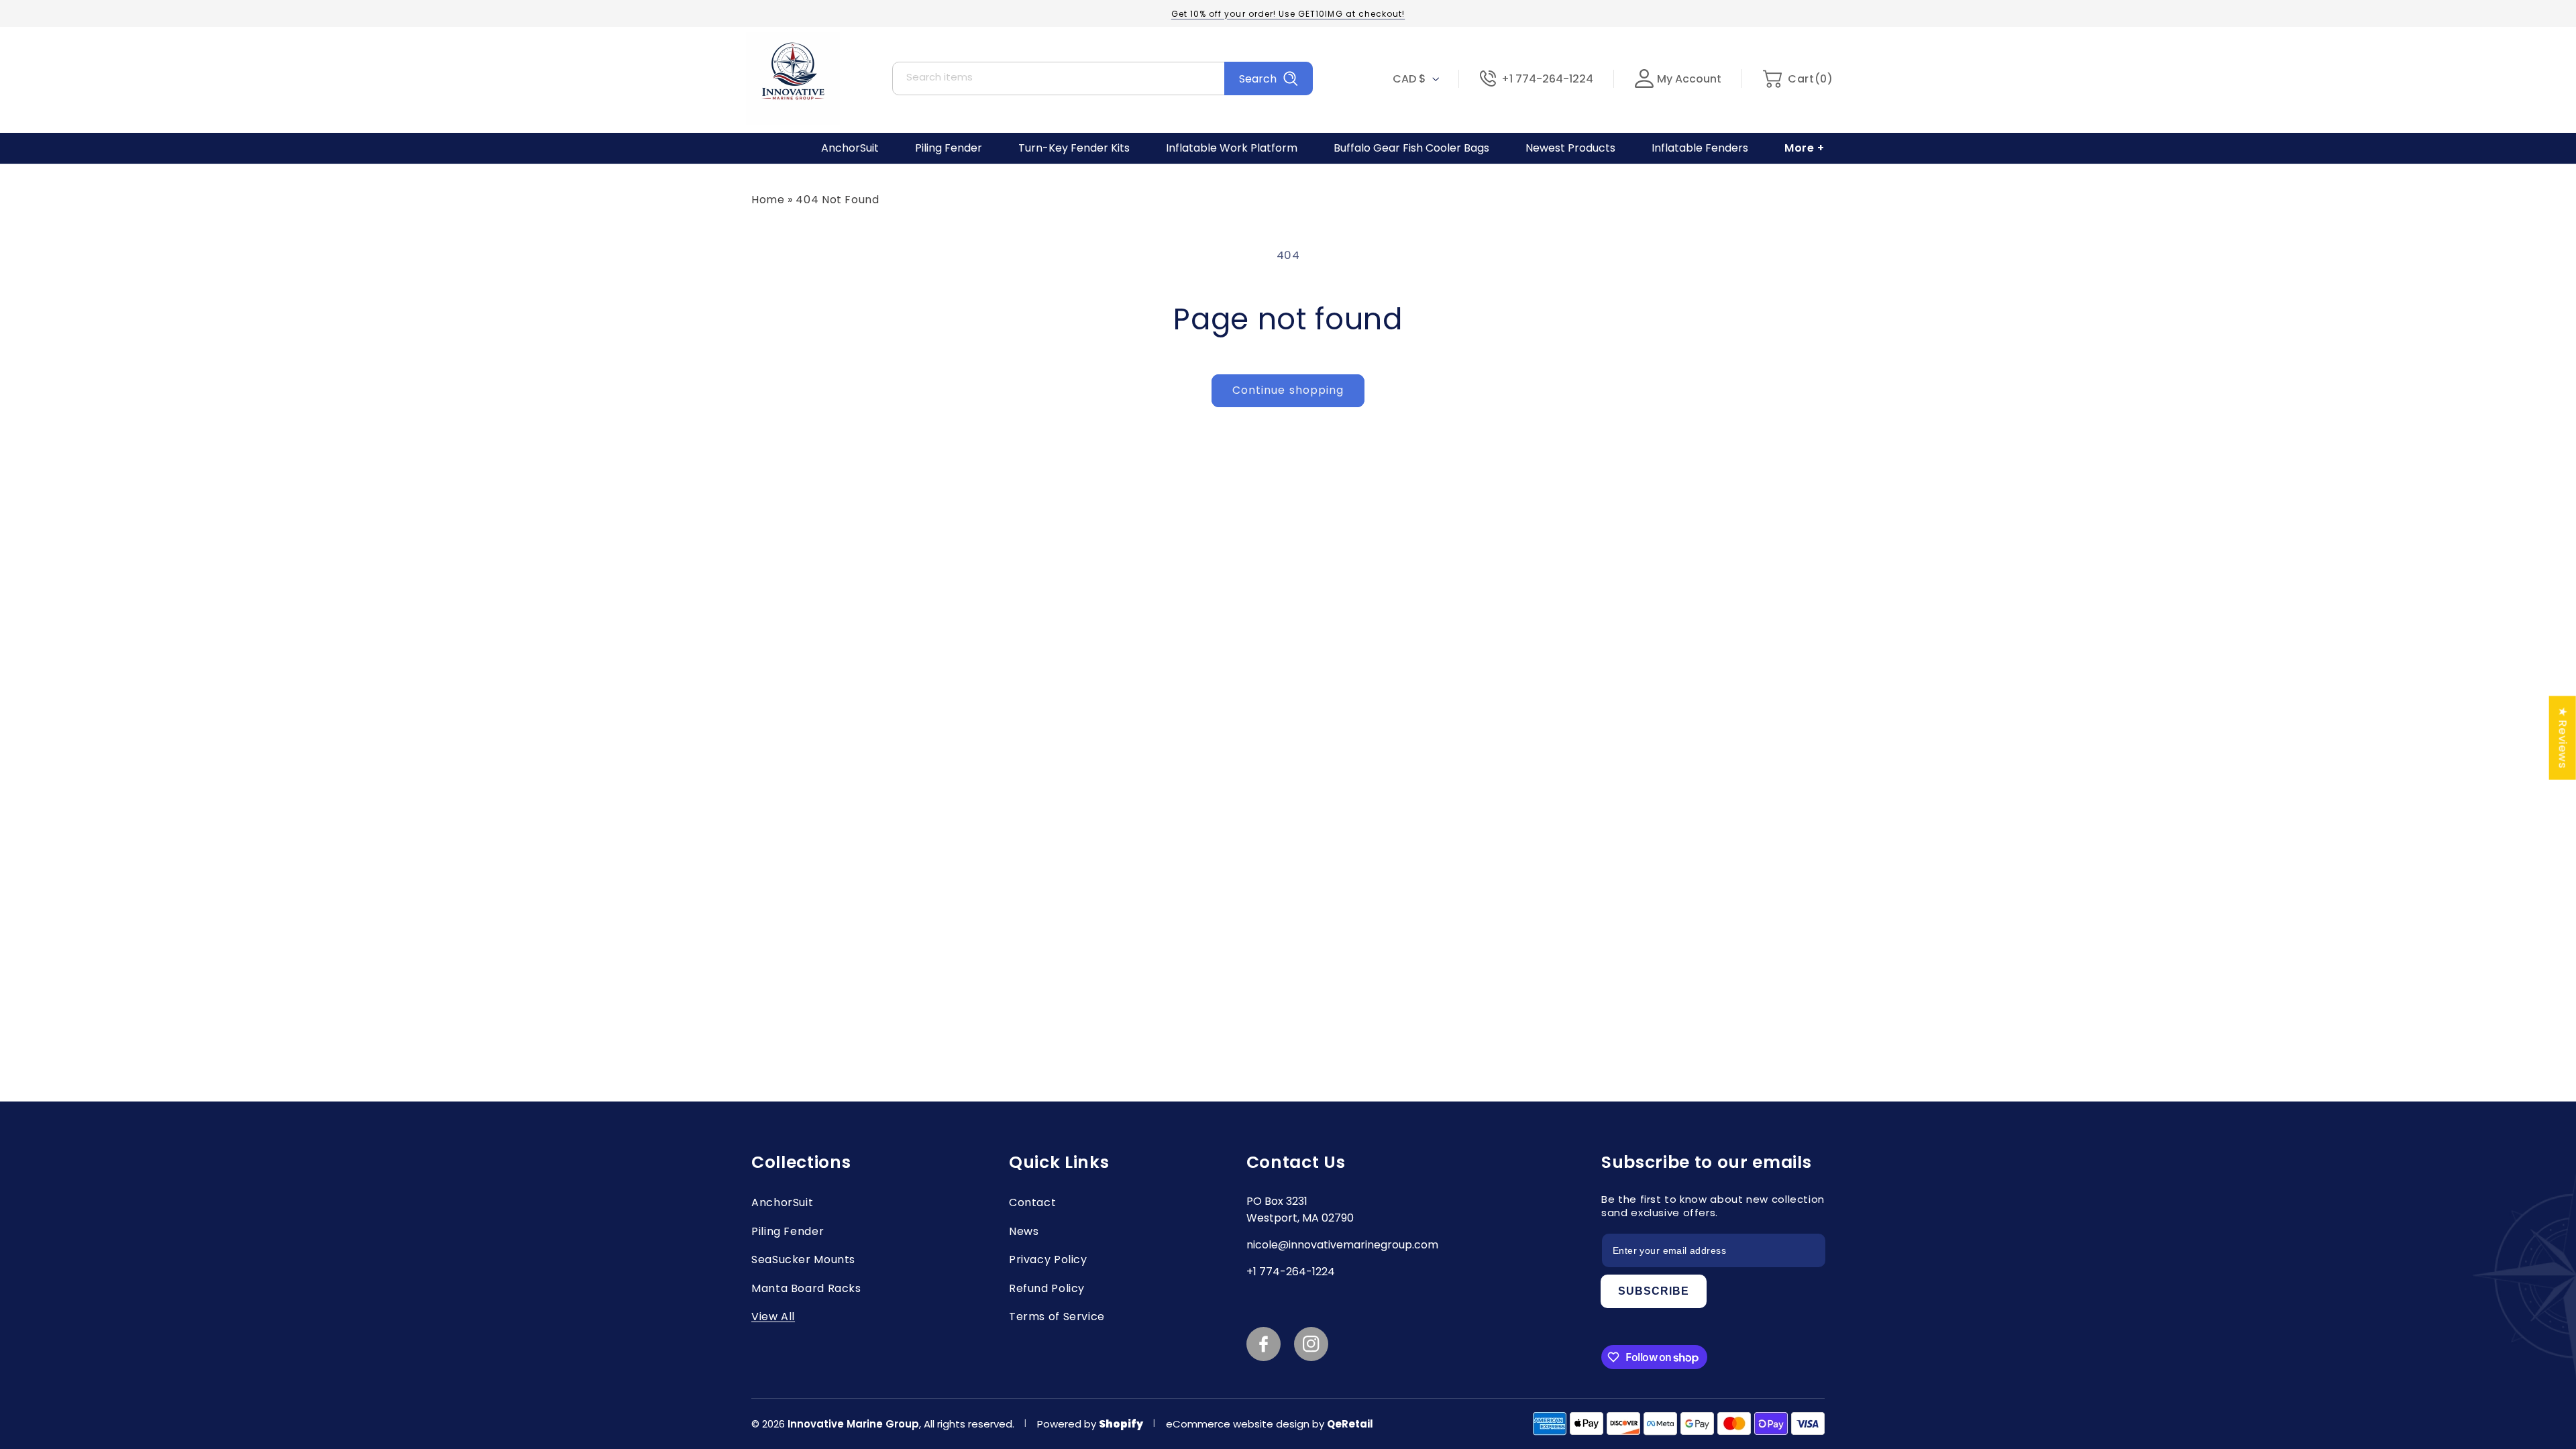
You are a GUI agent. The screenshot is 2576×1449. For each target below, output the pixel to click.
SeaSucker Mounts (803, 1259)
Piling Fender (788, 1231)
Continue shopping (1288, 390)
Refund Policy (1047, 1288)
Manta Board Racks (806, 1288)
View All (773, 1317)
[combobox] (1103, 78)
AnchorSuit (782, 1202)
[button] (1797, 79)
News (1024, 1231)
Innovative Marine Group (853, 1424)
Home (768, 200)
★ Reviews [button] (2563, 738)
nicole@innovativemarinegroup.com (1342, 1245)
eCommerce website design (1239, 1424)
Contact (1032, 1202)
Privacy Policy (1048, 1259)
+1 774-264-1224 (1547, 79)
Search (1258, 79)
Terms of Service (1057, 1317)
